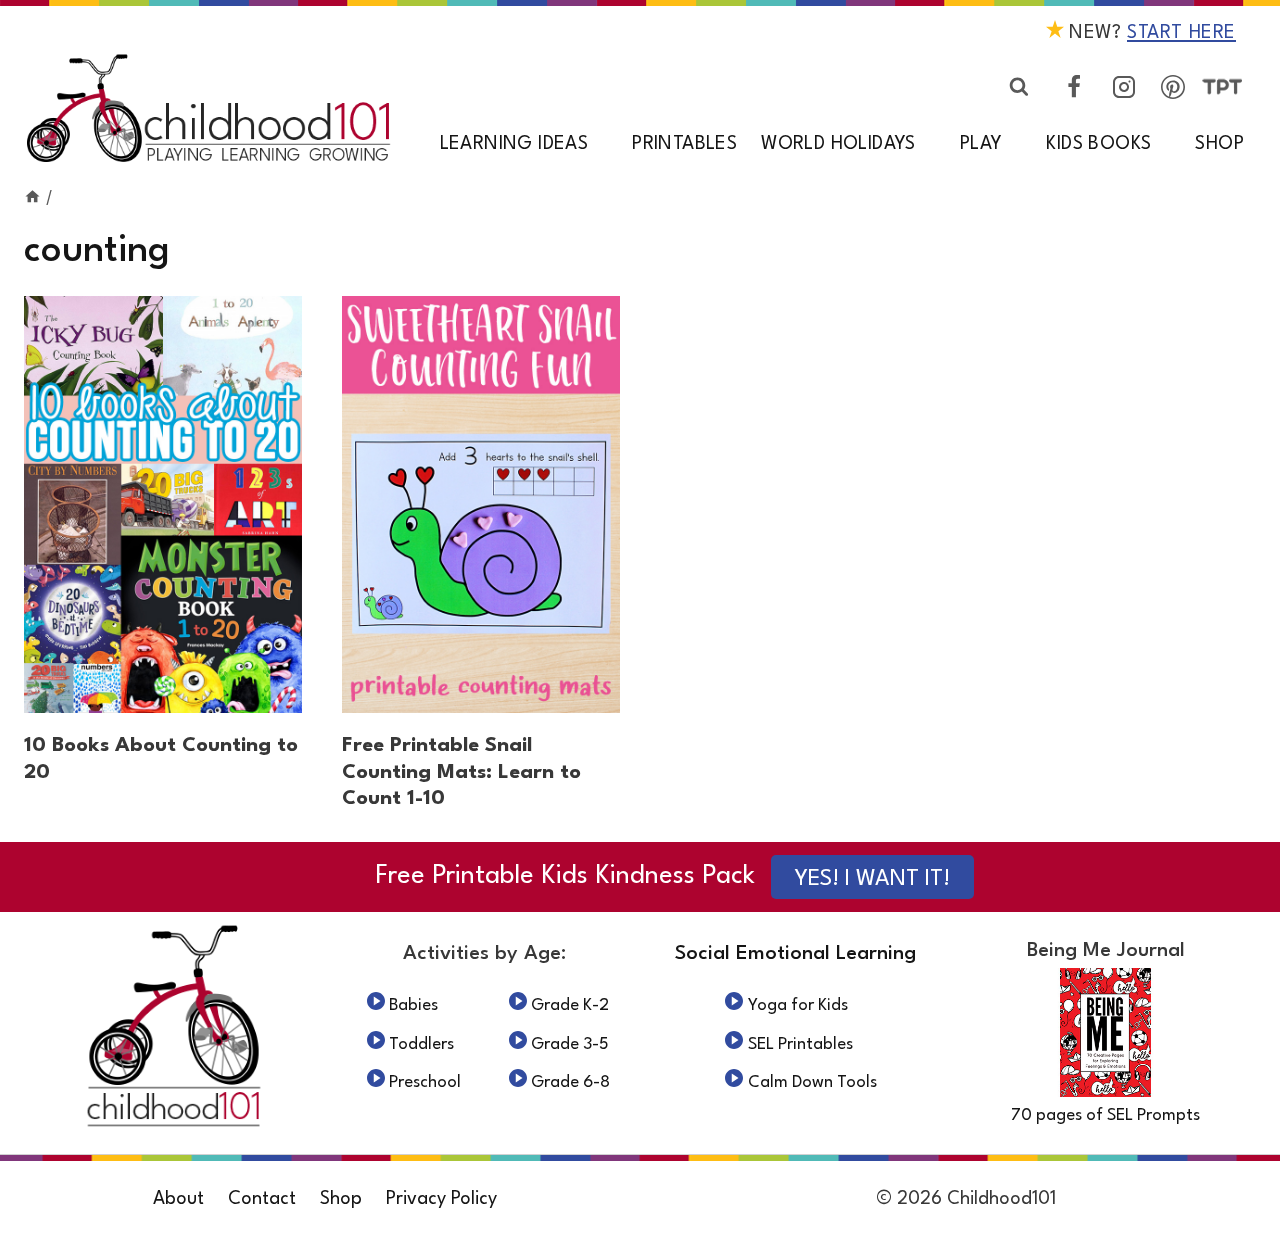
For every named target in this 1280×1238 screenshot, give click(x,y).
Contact (262, 1199)
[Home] (32, 197)
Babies (413, 1005)
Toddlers (421, 1044)
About (178, 1199)
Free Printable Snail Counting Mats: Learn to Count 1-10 (461, 772)
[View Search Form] (1019, 87)
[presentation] (163, 504)
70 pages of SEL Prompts (1105, 1115)
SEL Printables (800, 1044)
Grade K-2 (570, 1005)
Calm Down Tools (812, 1082)
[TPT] (1222, 87)
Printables (684, 144)
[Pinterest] (1173, 87)
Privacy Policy (441, 1199)
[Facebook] (1074, 87)
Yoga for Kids (798, 1005)
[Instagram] (1124, 87)
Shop (1219, 144)
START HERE (1181, 33)
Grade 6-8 (570, 1082)
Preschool (425, 1082)
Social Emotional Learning (795, 954)
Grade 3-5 (570, 1044)
